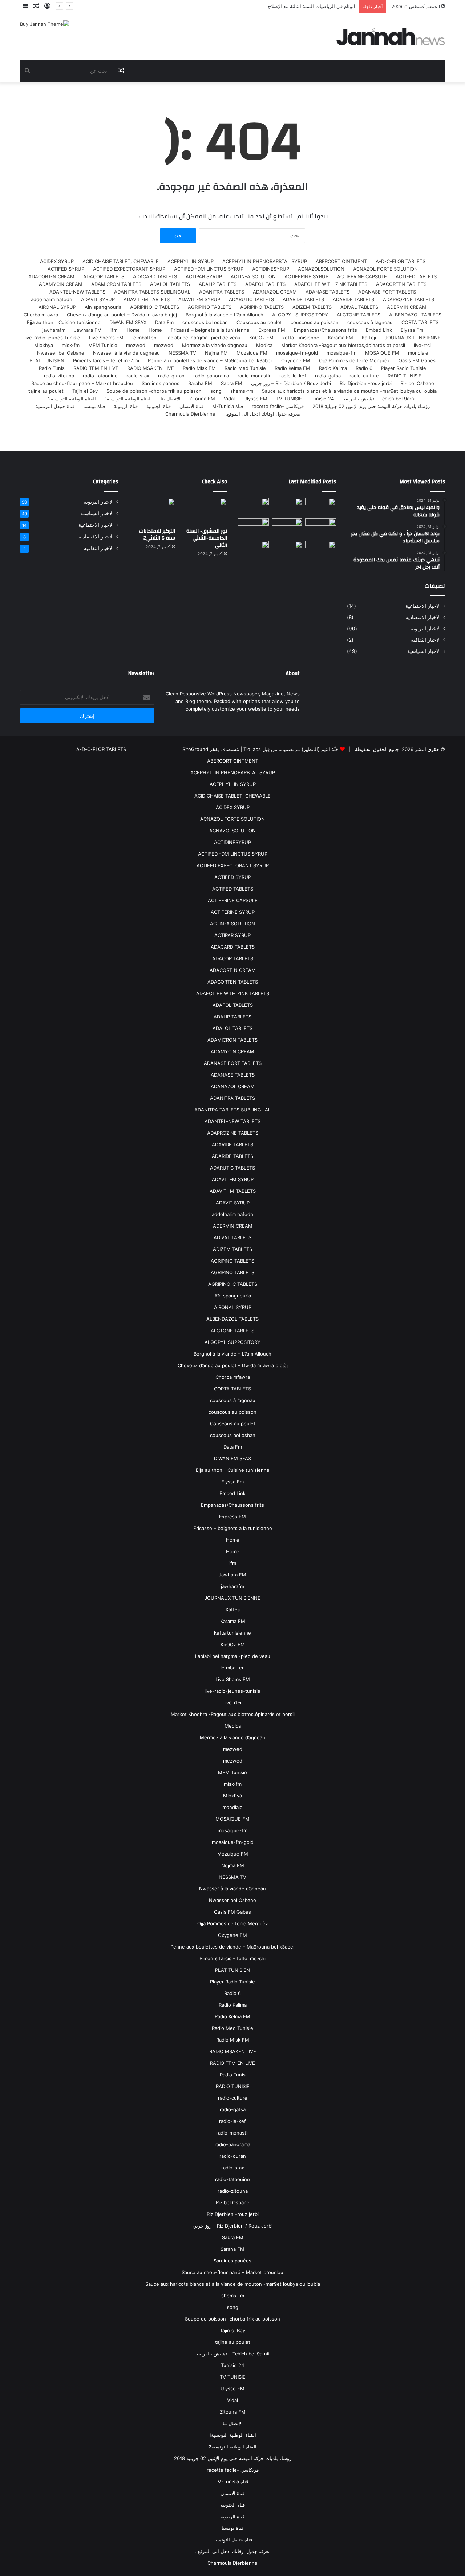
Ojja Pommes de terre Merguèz (354, 360)
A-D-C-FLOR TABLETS (401, 261)
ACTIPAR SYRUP (204, 276)
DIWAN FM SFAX (128, 322)
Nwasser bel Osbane (61, 353)
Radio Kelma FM (292, 368)
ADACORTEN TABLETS (401, 284)
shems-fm (242, 391)
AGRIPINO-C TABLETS (155, 307)
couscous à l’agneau (370, 322)
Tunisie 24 (322, 399)
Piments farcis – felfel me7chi (106, 360)
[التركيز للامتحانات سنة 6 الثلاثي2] (287, 507)
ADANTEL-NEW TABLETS (77, 292)
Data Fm (164, 322)
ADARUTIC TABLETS (251, 299)
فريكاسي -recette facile (278, 406)
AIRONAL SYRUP (57, 307)
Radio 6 (364, 368)
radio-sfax (138, 376)
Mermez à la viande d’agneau (215, 345)
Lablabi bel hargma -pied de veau (203, 338)
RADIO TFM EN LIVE (96, 368)
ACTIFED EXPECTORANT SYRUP (129, 269)
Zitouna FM (202, 399)
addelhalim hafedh (52, 299)
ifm (114, 330)
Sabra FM (232, 383)
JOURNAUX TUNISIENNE (413, 338)
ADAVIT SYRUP (98, 299)
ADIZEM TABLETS (312, 307)
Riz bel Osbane (417, 383)
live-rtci (422, 345)
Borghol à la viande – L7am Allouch (225, 315)
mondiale (418, 353)
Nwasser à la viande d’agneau (126, 353)
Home (155, 330)
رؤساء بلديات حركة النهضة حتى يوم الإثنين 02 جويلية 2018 (371, 406)
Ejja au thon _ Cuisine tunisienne (64, 322)
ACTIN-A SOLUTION (253, 276)
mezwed (164, 345)
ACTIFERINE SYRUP (306, 276)
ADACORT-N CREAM (51, 276)
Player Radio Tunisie (404, 368)
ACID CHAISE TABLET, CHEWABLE (121, 261)
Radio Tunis (52, 368)
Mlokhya (44, 345)
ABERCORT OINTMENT (341, 261)
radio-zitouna (59, 376)
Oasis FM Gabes (417, 360)
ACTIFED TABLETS (416, 276)
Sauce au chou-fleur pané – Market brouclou (82, 383)
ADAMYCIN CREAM (61, 284)
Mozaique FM (252, 353)
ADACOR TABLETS (104, 276)
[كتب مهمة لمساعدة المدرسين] (321, 552)
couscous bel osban (205, 322)
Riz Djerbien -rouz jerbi (366, 383)
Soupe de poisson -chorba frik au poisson (154, 391)
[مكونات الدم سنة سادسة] (253, 507)
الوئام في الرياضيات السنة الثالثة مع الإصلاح (312, 6)
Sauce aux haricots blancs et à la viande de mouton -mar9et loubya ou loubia (349, 391)
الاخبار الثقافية (426, 640)
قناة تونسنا (94, 406)
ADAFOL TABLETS (265, 284)
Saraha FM (200, 383)
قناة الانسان (191, 406)
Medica (264, 345)
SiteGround (195, 749)
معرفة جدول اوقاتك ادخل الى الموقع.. (262, 414)
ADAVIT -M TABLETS (147, 299)
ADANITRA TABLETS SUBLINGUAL (152, 292)
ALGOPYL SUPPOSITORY (300, 315)
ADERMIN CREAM (407, 307)
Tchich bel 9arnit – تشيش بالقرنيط (380, 399)
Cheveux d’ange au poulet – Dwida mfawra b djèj (122, 315)
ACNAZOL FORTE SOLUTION (385, 269)
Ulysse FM (255, 399)
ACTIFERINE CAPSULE (362, 276)
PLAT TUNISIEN (47, 360)
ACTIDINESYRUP (271, 269)
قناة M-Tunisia (228, 406)
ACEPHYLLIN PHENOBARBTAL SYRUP (265, 261)
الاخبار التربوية (426, 629)
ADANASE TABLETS (327, 292)
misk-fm (71, 345)
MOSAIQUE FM (382, 353)
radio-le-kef (293, 376)
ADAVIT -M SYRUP (199, 299)
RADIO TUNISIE (405, 376)
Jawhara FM (88, 330)
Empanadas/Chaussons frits (325, 330)
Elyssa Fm (412, 330)
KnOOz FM (261, 338)
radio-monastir (254, 376)
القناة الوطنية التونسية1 (128, 399)
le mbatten (144, 338)
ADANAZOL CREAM (275, 292)
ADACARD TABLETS (155, 276)
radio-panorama (211, 376)
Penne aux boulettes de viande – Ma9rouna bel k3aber (210, 360)
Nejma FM (216, 353)
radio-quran (171, 376)
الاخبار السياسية (424, 651)
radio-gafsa (328, 376)
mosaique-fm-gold (297, 353)
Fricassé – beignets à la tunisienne (210, 330)
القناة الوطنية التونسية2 (72, 399)
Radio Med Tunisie (245, 368)
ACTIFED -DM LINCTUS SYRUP (209, 269)
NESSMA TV (182, 353)
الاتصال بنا (171, 399)
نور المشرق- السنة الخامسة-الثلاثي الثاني (207, 538)
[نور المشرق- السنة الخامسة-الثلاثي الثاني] (321, 507)
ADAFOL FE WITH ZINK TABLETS (331, 284)
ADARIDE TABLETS (353, 299)
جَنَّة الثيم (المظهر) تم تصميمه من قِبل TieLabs (291, 749)
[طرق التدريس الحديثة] (253, 552)
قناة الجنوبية (159, 406)
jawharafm (54, 330)
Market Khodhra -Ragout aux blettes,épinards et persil (343, 345)
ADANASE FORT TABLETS (387, 292)
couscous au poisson (315, 322)
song (216, 391)
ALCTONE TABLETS (359, 315)
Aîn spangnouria (103, 307)
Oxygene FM (296, 360)
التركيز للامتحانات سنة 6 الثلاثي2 (157, 535)
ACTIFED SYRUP (66, 269)
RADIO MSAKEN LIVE (151, 368)
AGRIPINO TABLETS (262, 307)
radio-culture (364, 376)
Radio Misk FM (199, 368)
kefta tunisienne (301, 338)
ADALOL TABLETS (170, 284)
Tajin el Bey (85, 391)
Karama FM (341, 338)
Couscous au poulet (259, 322)
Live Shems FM (106, 338)
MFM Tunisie (103, 345)
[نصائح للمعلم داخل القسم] (287, 552)
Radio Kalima (333, 368)
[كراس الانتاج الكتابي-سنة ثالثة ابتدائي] (253, 528)
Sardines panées (161, 383)
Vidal (229, 399)
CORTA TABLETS (420, 322)
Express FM (272, 330)
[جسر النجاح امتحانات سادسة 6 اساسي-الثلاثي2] (287, 527)
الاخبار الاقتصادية (423, 617)
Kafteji (369, 338)
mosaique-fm (341, 353)
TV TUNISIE (289, 399)
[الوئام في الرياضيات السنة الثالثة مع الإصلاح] (321, 527)
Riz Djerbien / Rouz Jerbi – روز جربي (291, 383)
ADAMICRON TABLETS (116, 284)
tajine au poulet (46, 391)
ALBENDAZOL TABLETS (415, 315)
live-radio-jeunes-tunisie (52, 338)
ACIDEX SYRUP (57, 261)
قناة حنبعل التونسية (55, 406)
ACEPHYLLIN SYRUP (191, 261)
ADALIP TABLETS (218, 284)
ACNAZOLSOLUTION (321, 269)
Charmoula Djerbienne (190, 414)
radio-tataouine (100, 376)
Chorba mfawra (41, 315)
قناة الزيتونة (126, 406)
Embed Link (379, 330)
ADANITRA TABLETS (222, 292)
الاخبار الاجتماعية (423, 606)
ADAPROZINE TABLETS (409, 299)
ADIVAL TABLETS (359, 307)
